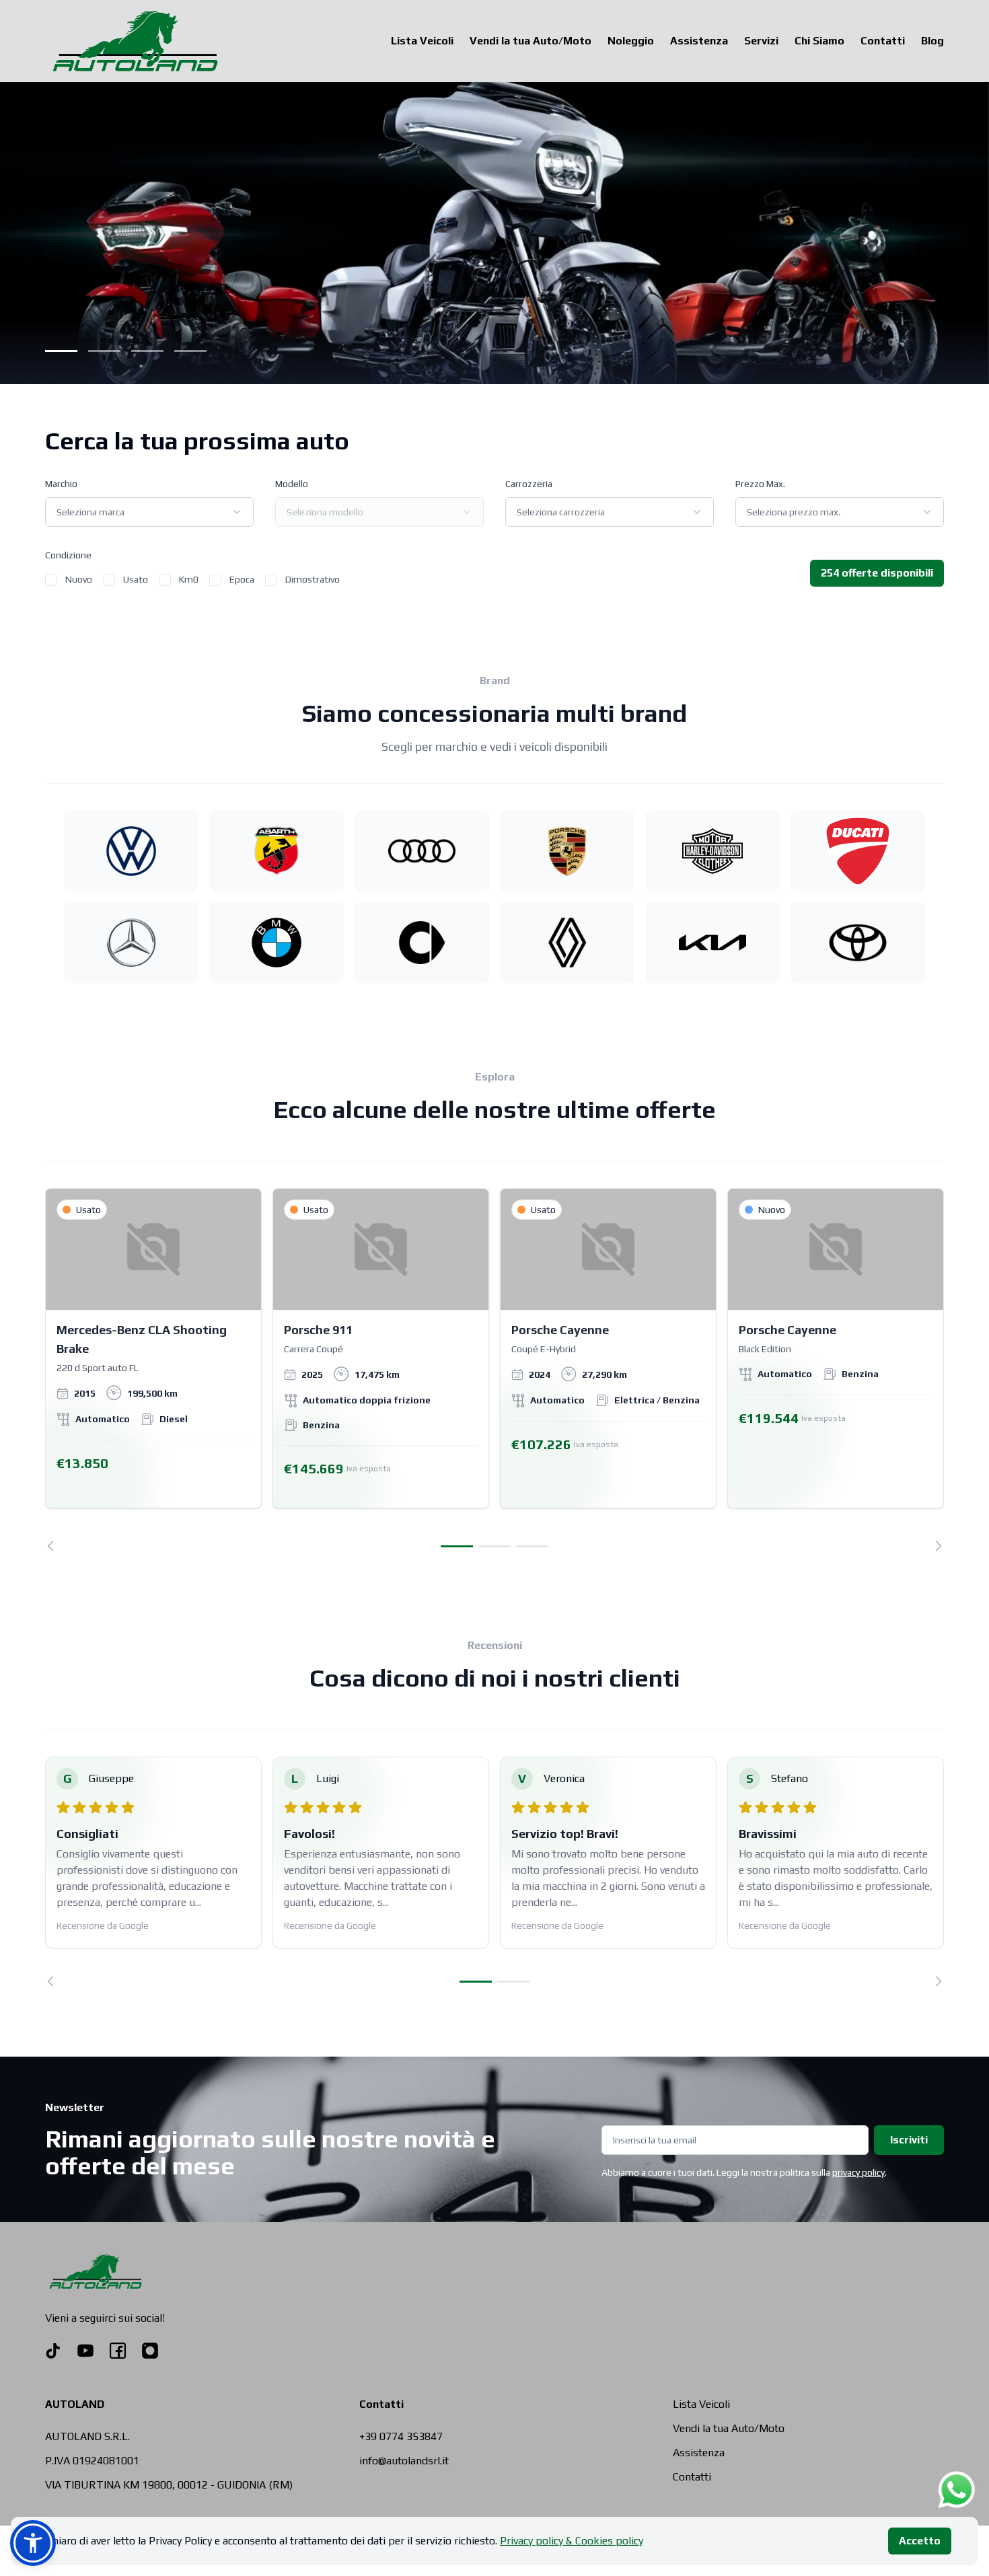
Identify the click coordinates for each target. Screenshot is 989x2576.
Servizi (761, 41)
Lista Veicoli (422, 41)
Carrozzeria (529, 484)
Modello (292, 484)
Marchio (61, 484)
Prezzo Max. (760, 484)
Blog (932, 41)
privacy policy (858, 2172)
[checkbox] (51, 580)
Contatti (883, 41)
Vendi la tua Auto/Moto (530, 41)
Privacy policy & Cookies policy (572, 2541)
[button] (33, 2543)
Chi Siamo (819, 41)
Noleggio (631, 41)
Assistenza (699, 41)
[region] (494, 1370)
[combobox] (149, 512)
